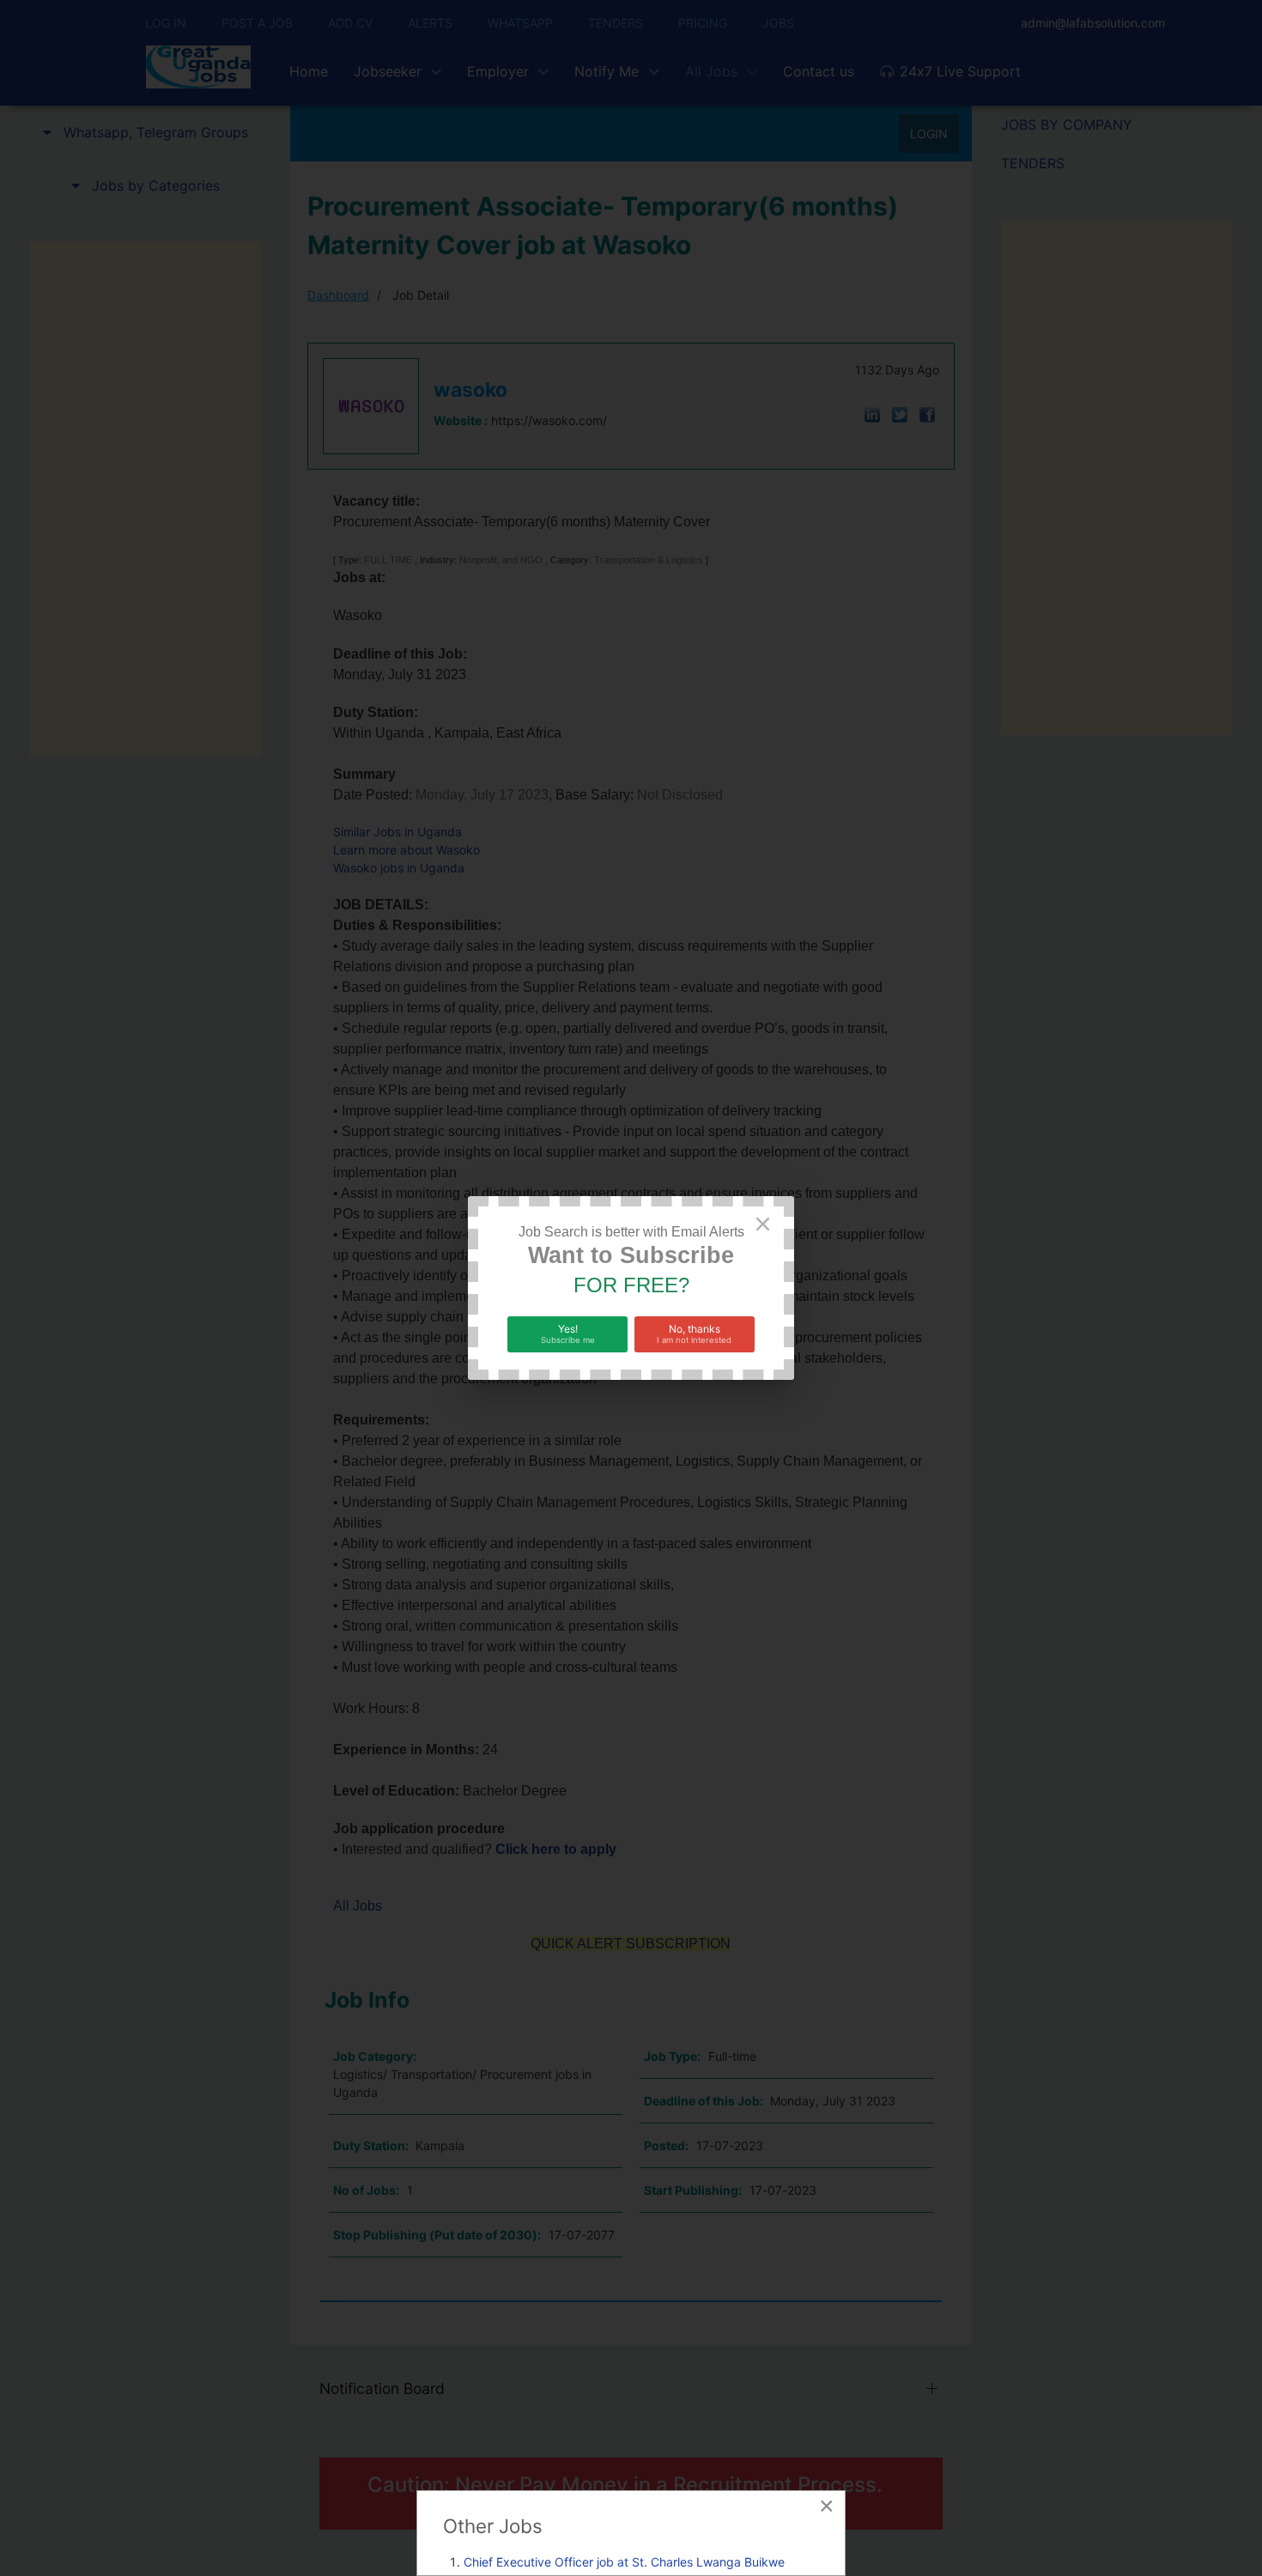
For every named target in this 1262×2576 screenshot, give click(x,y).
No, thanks (694, 1334)
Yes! (568, 1334)
